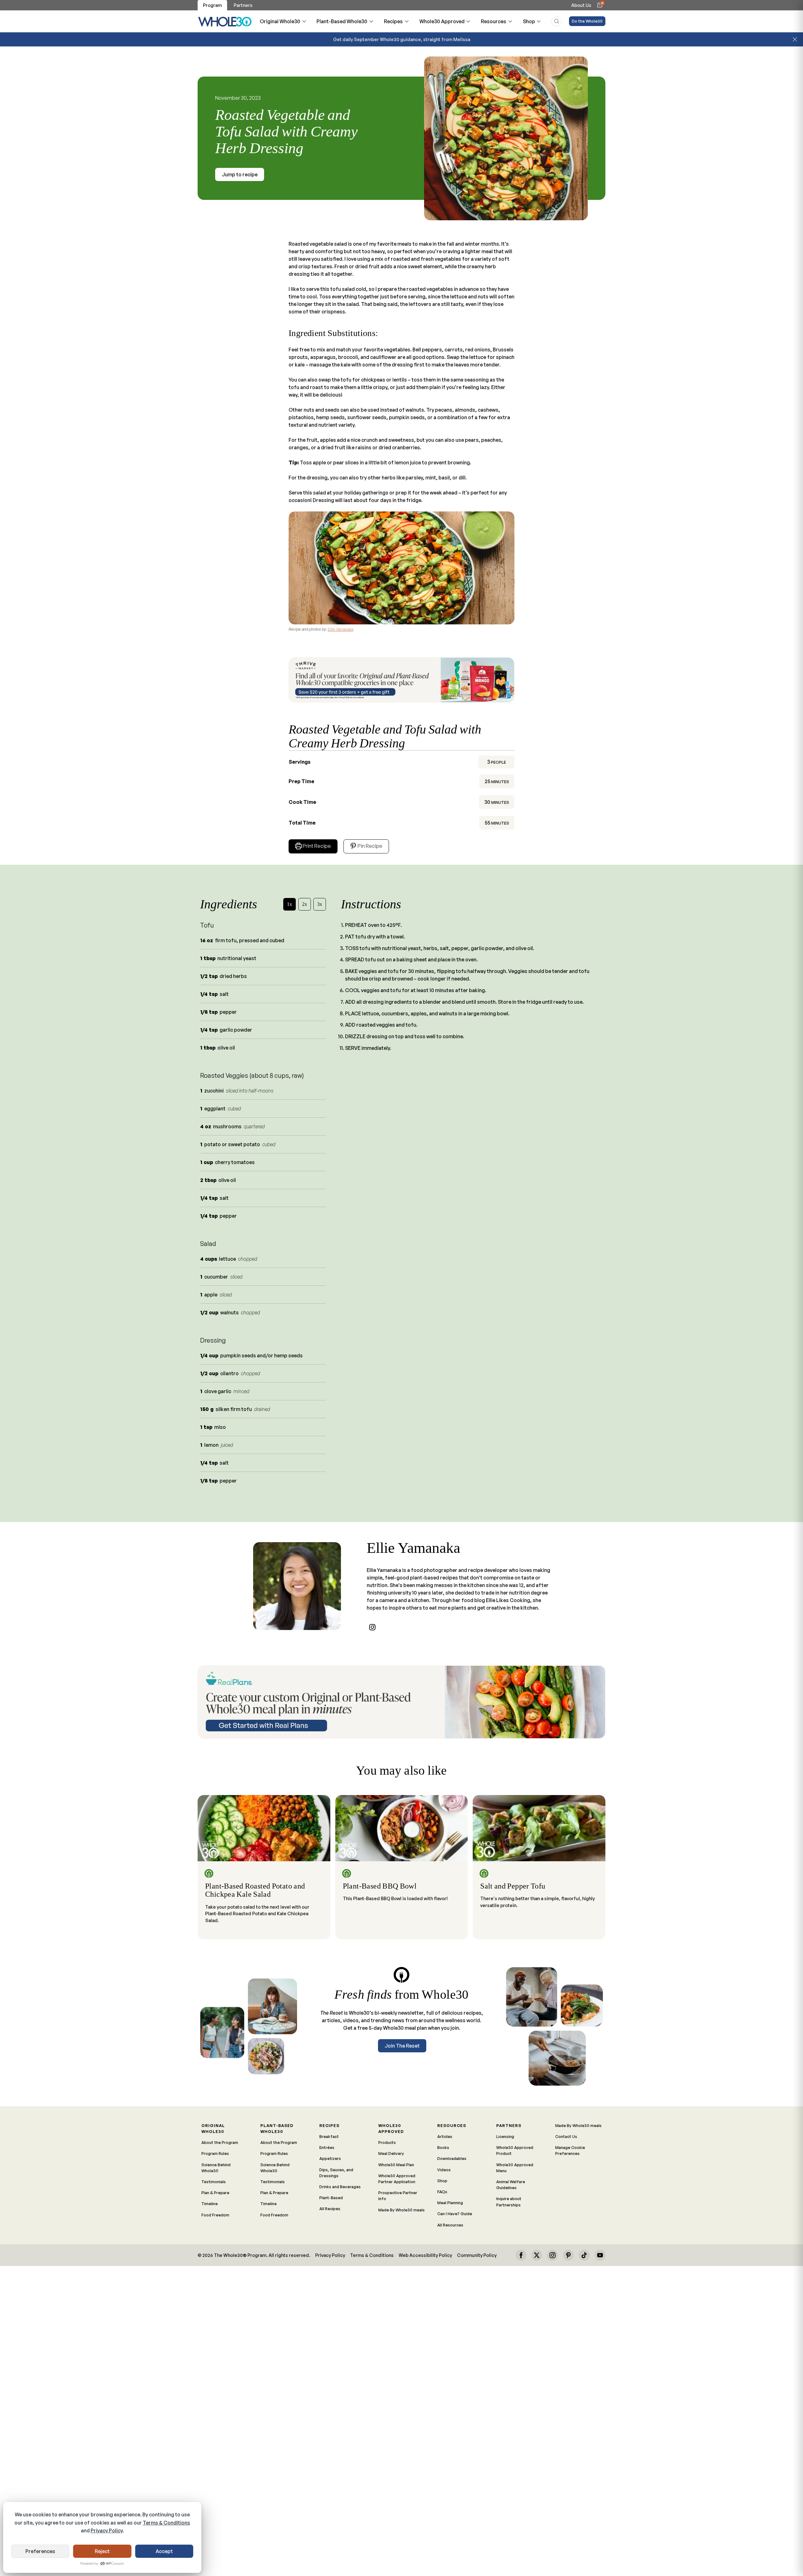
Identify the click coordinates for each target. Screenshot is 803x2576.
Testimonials (214, 2182)
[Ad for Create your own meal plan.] (401, 1702)
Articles (445, 2136)
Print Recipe (317, 846)
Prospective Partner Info (398, 2196)
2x (305, 904)
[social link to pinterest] (568, 2255)
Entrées (327, 2147)
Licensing (505, 2136)
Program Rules (215, 2153)
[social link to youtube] (600, 2255)
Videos (444, 2170)
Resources (494, 21)
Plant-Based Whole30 (342, 21)
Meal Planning (450, 2203)
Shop (529, 21)
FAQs (442, 2192)
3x (320, 904)
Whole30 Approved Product (515, 2150)
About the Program (220, 2142)
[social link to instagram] (372, 1627)
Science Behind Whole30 (216, 2168)
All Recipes (330, 2209)
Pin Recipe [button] (370, 846)
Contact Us (566, 2136)
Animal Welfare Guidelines (511, 2185)
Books (443, 2147)
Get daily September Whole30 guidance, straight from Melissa (402, 39)
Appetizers (330, 2158)
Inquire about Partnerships (509, 2202)
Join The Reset (402, 2046)
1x (290, 904)
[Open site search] (557, 21)
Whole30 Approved (442, 21)
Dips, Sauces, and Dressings (336, 2173)
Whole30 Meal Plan (396, 2165)
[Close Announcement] (795, 40)
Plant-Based (331, 2198)
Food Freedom (215, 2215)
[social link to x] (537, 2255)
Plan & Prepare (215, 2193)
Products (387, 2142)
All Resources (450, 2225)
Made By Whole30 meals (401, 2210)
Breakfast (329, 2136)
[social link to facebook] (521, 2255)
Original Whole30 (280, 21)
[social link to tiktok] (584, 2255)
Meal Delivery (391, 2153)
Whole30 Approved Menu (515, 2168)
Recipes (393, 21)
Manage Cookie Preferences (570, 2150)
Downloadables (452, 2158)
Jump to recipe (240, 174)
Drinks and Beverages (340, 2187)
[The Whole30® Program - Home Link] (225, 21)
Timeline (210, 2204)
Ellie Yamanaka (340, 629)
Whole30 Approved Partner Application (397, 2179)
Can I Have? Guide (455, 2214)
